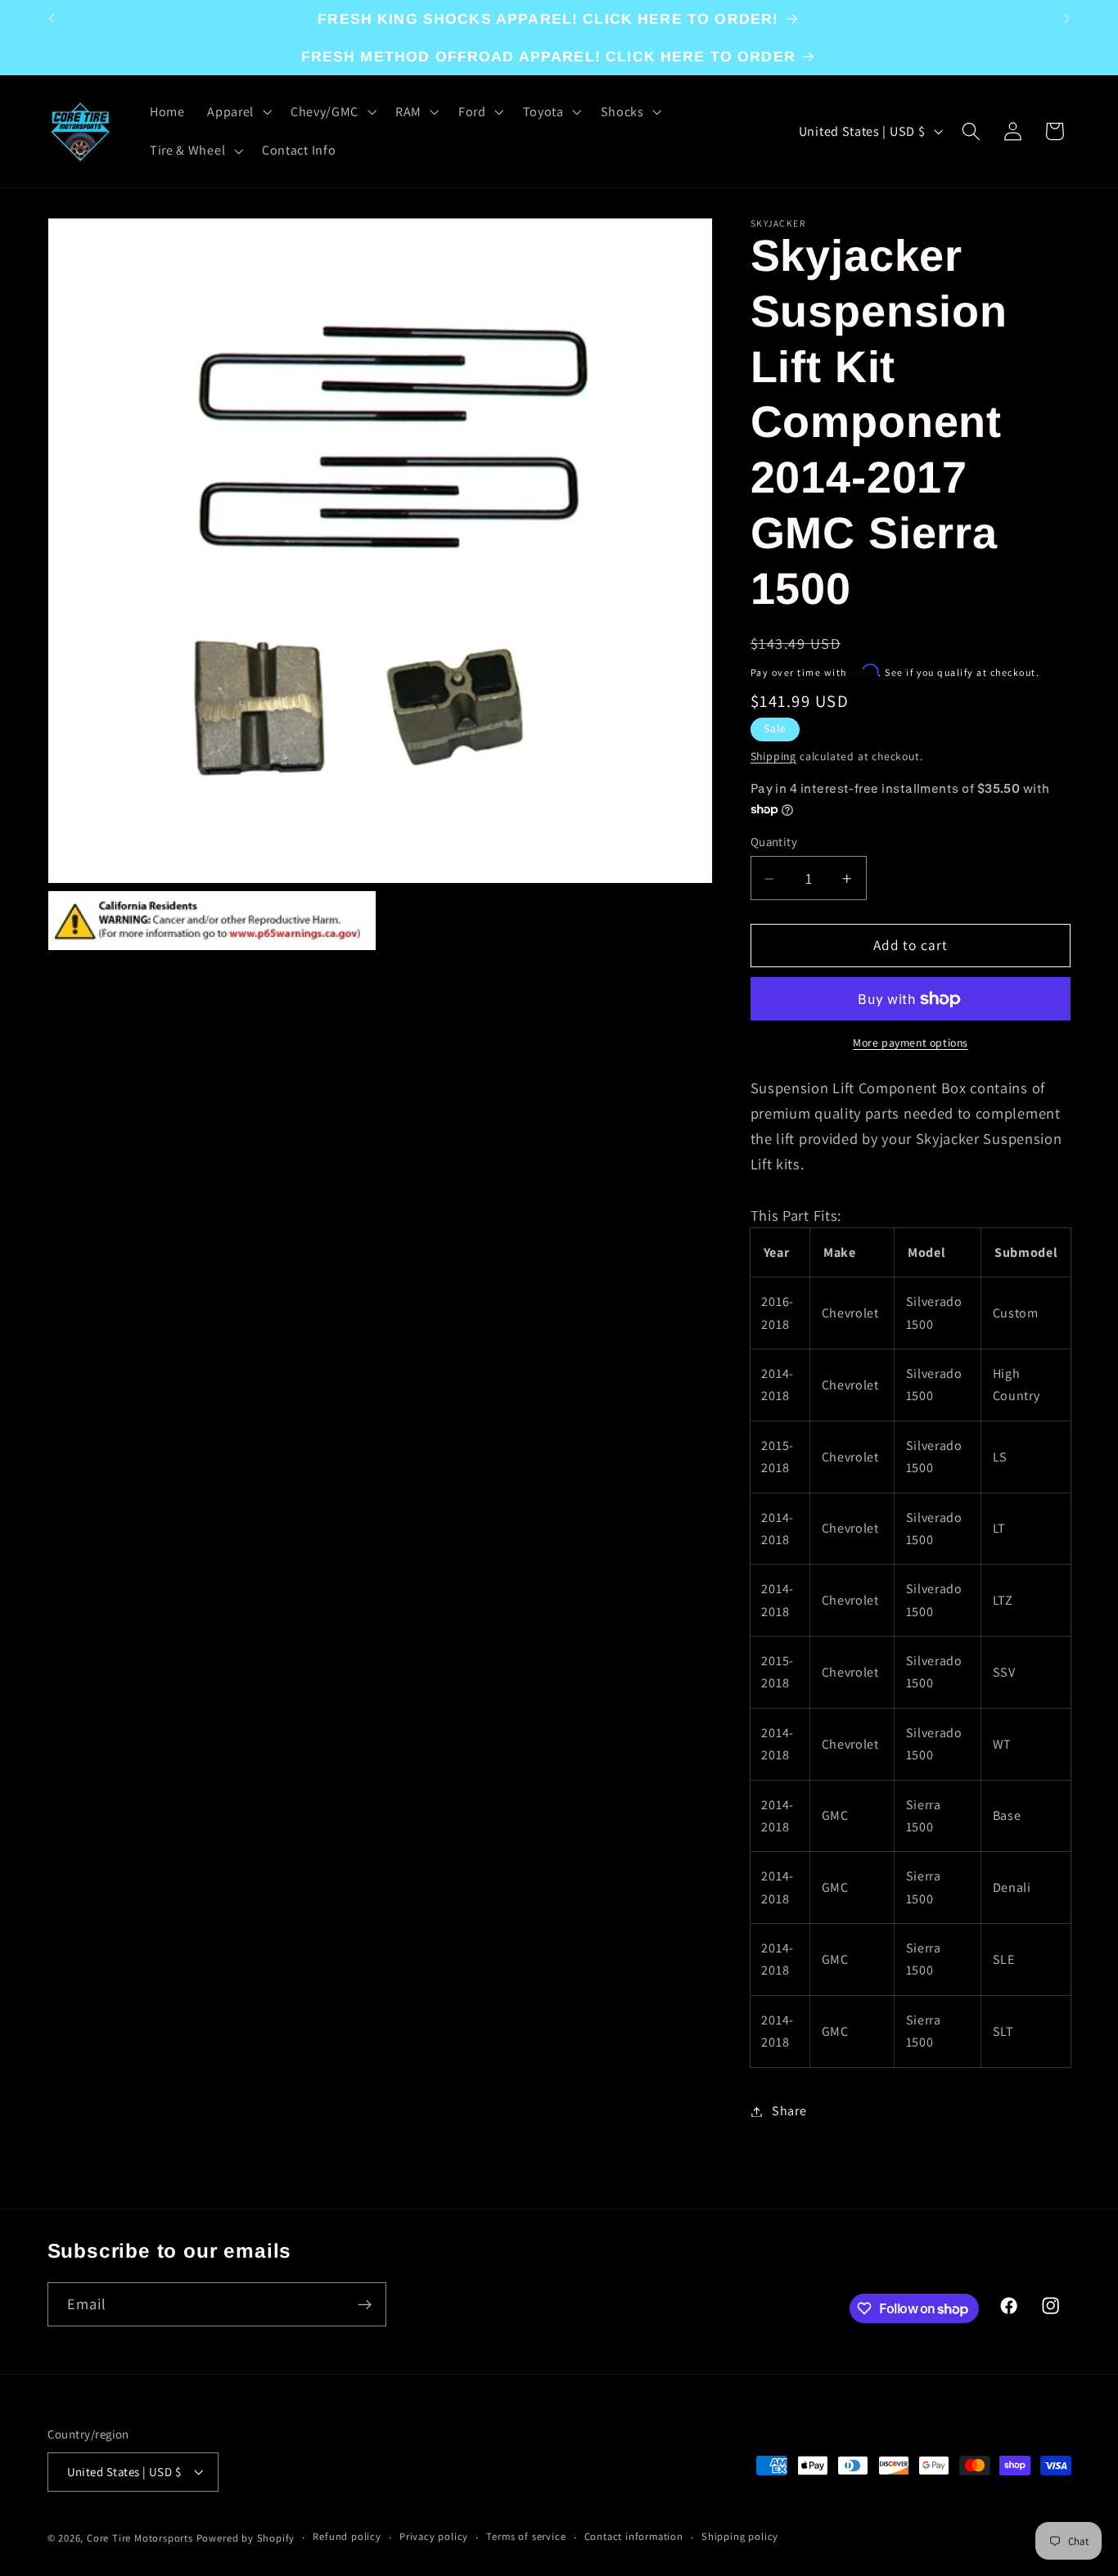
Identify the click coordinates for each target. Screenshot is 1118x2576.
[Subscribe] (365, 2305)
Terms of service (526, 2537)
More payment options (911, 1043)
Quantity (774, 842)
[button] (237, 112)
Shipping (773, 756)
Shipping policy (740, 2537)
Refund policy (347, 2537)
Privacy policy (434, 2537)
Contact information (634, 2537)
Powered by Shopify (246, 2538)
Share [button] (789, 2112)
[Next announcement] (1067, 19)
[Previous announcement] (51, 19)
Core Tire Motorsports (140, 2538)
